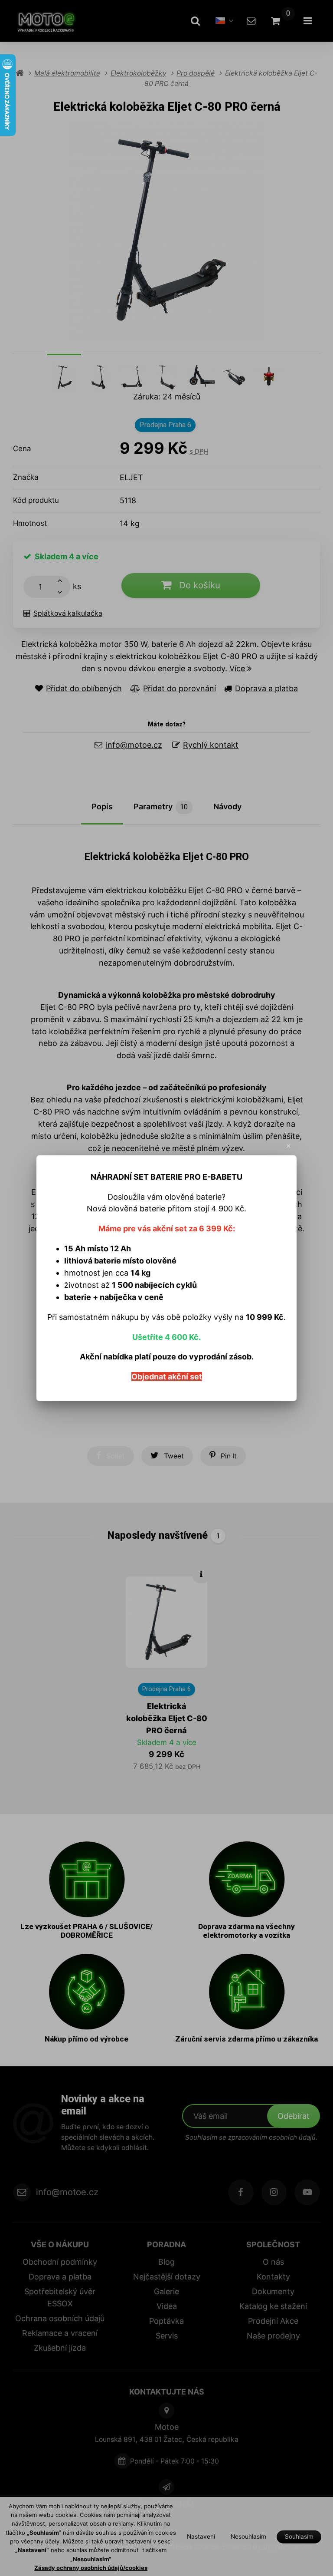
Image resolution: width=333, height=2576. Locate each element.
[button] (289, 1146)
